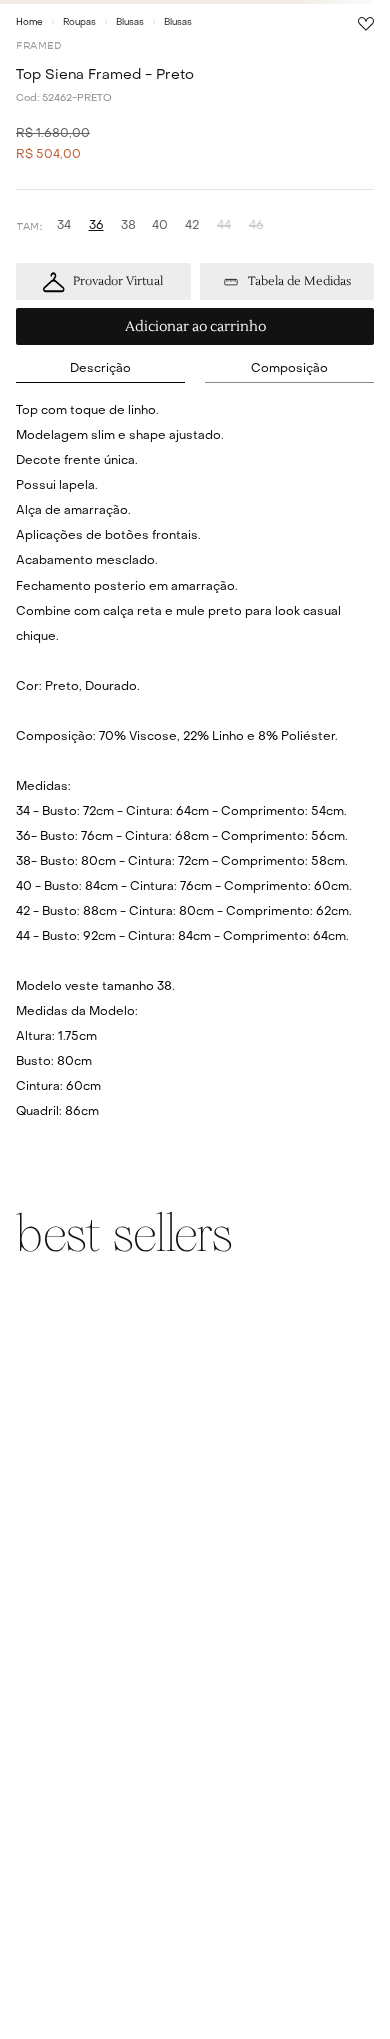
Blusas (130, 22)
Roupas (79, 22)
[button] (64, 226)
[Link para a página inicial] (29, 22)
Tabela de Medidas (299, 281)
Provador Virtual (118, 281)
